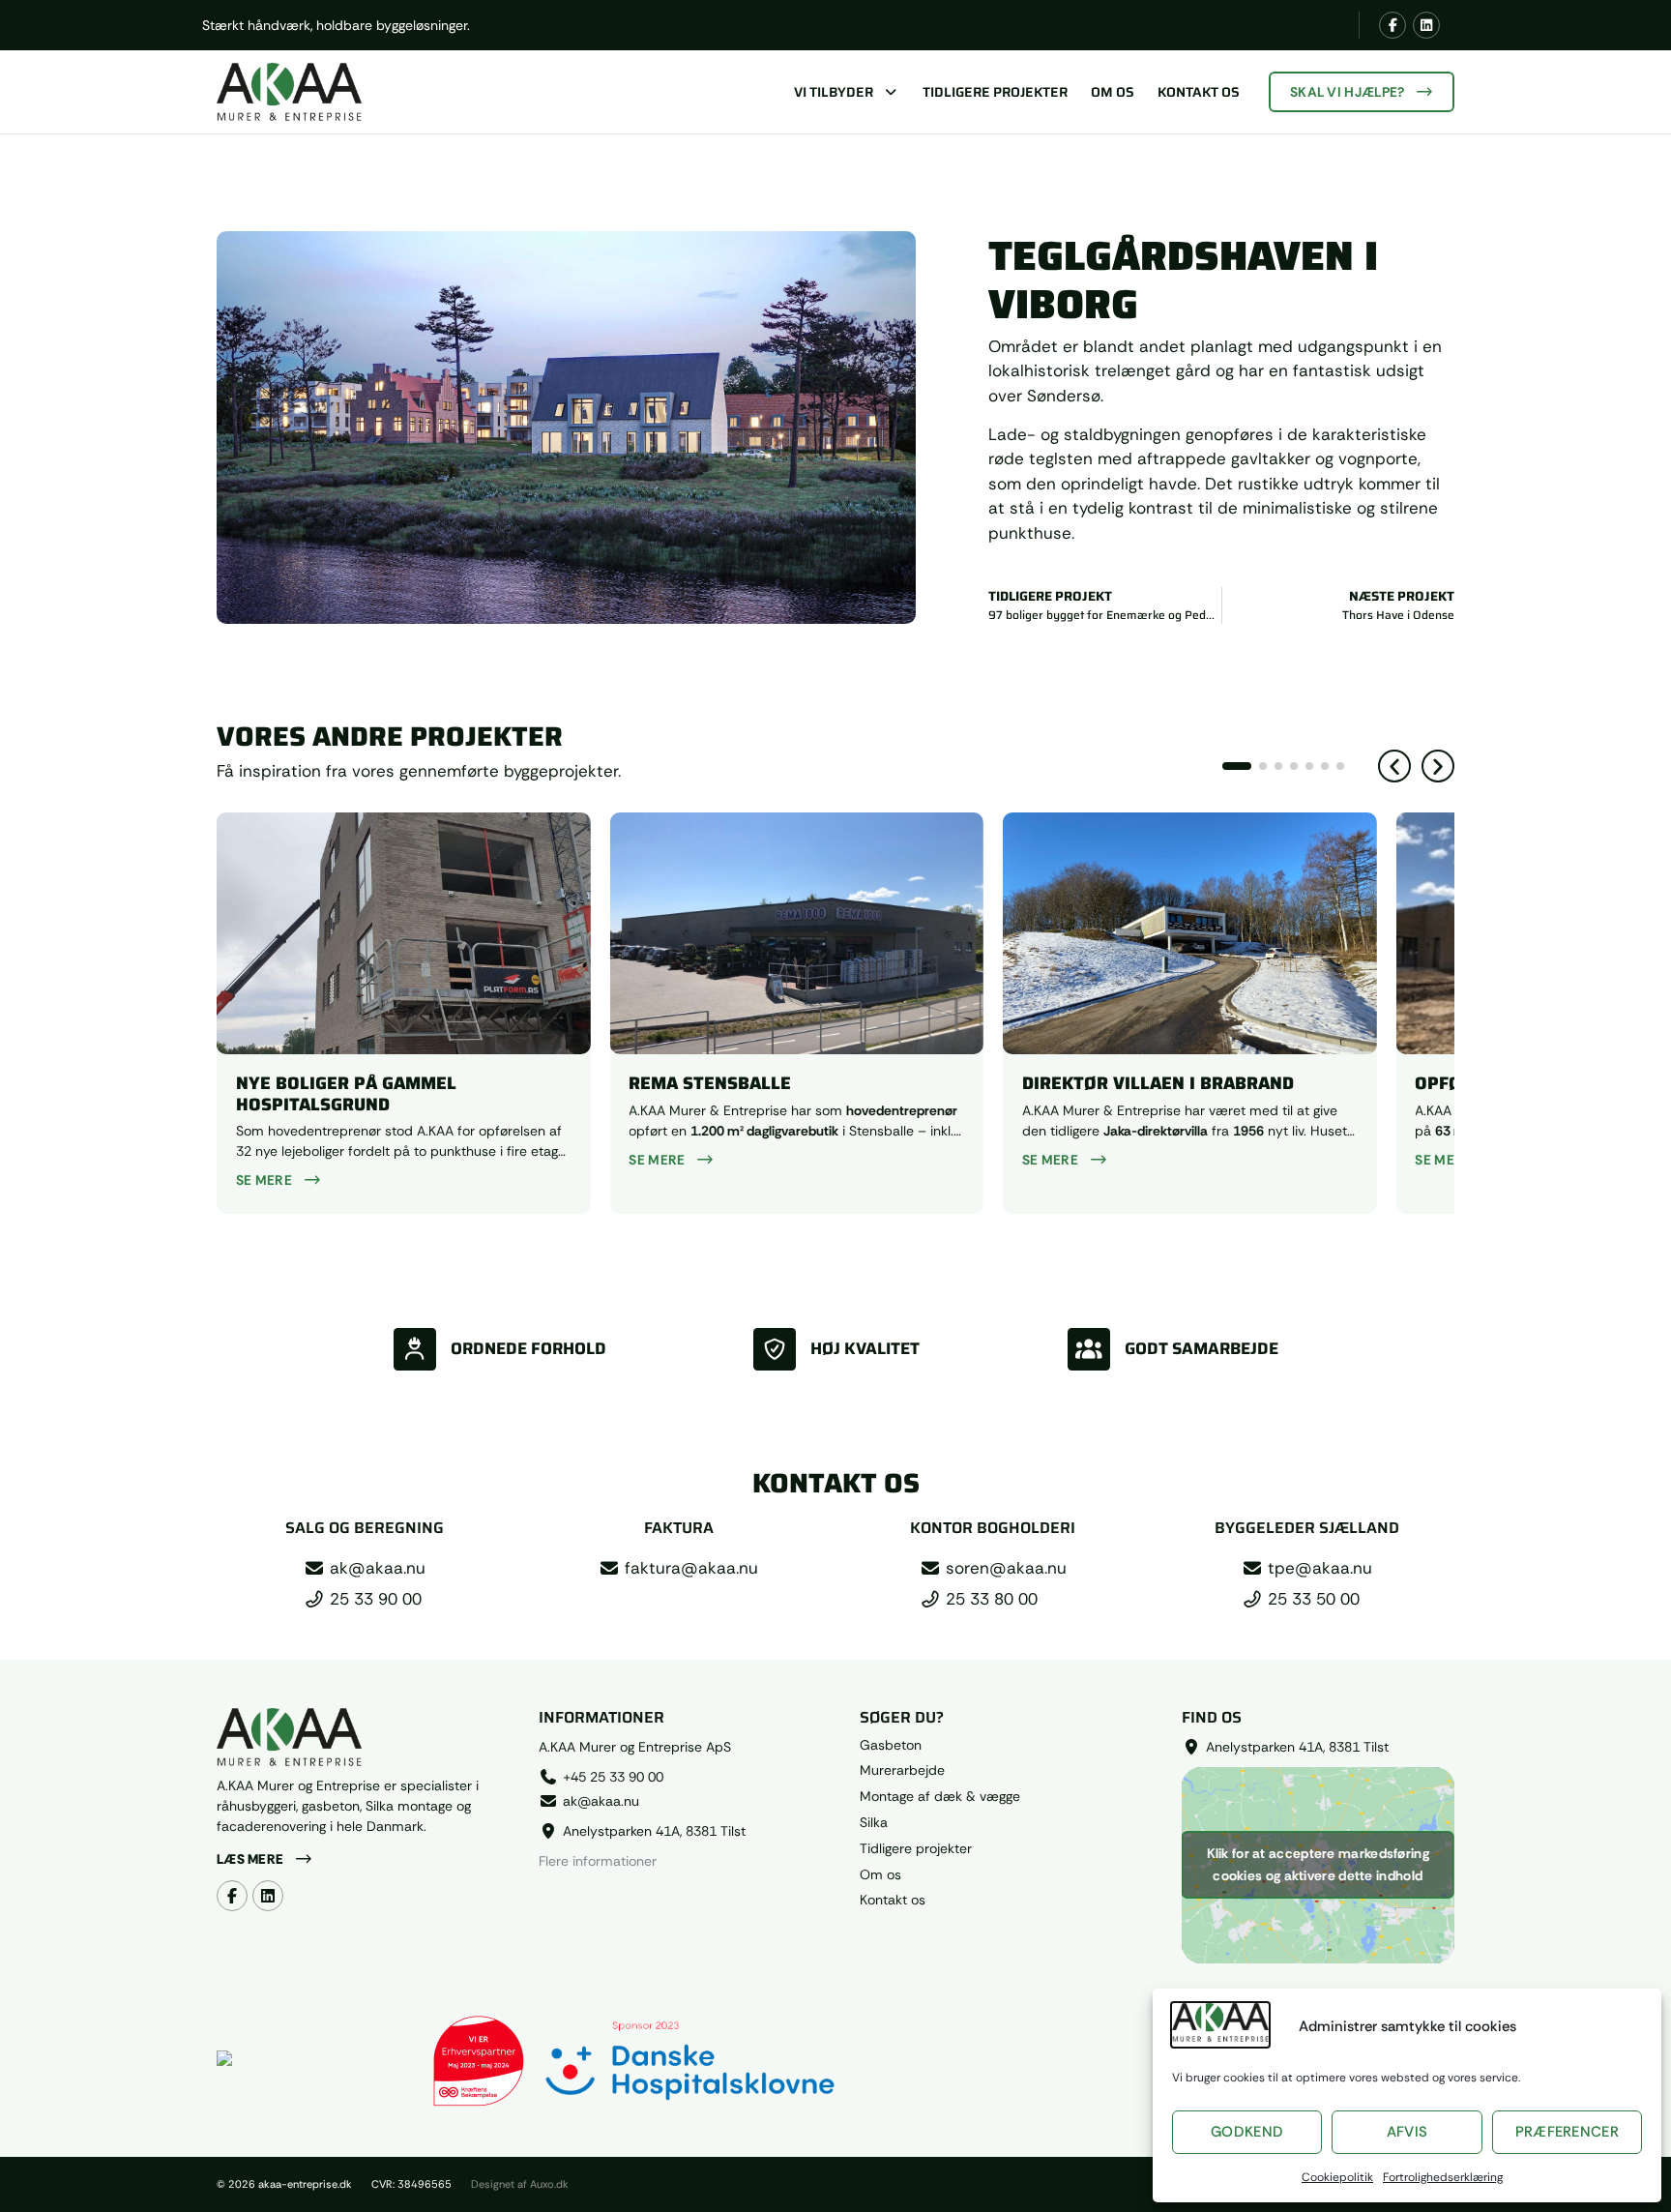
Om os (1113, 92)
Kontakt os (1199, 92)
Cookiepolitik (1337, 2177)
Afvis (1407, 2132)
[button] (1394, 766)
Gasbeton (891, 1745)
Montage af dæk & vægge (940, 1797)
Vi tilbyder (834, 92)
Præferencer (1567, 2132)
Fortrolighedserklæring (1443, 2177)
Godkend (1247, 2132)
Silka (874, 1823)
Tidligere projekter (995, 92)
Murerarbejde (902, 1770)
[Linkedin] (1426, 25)
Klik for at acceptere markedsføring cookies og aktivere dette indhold (1319, 1864)
